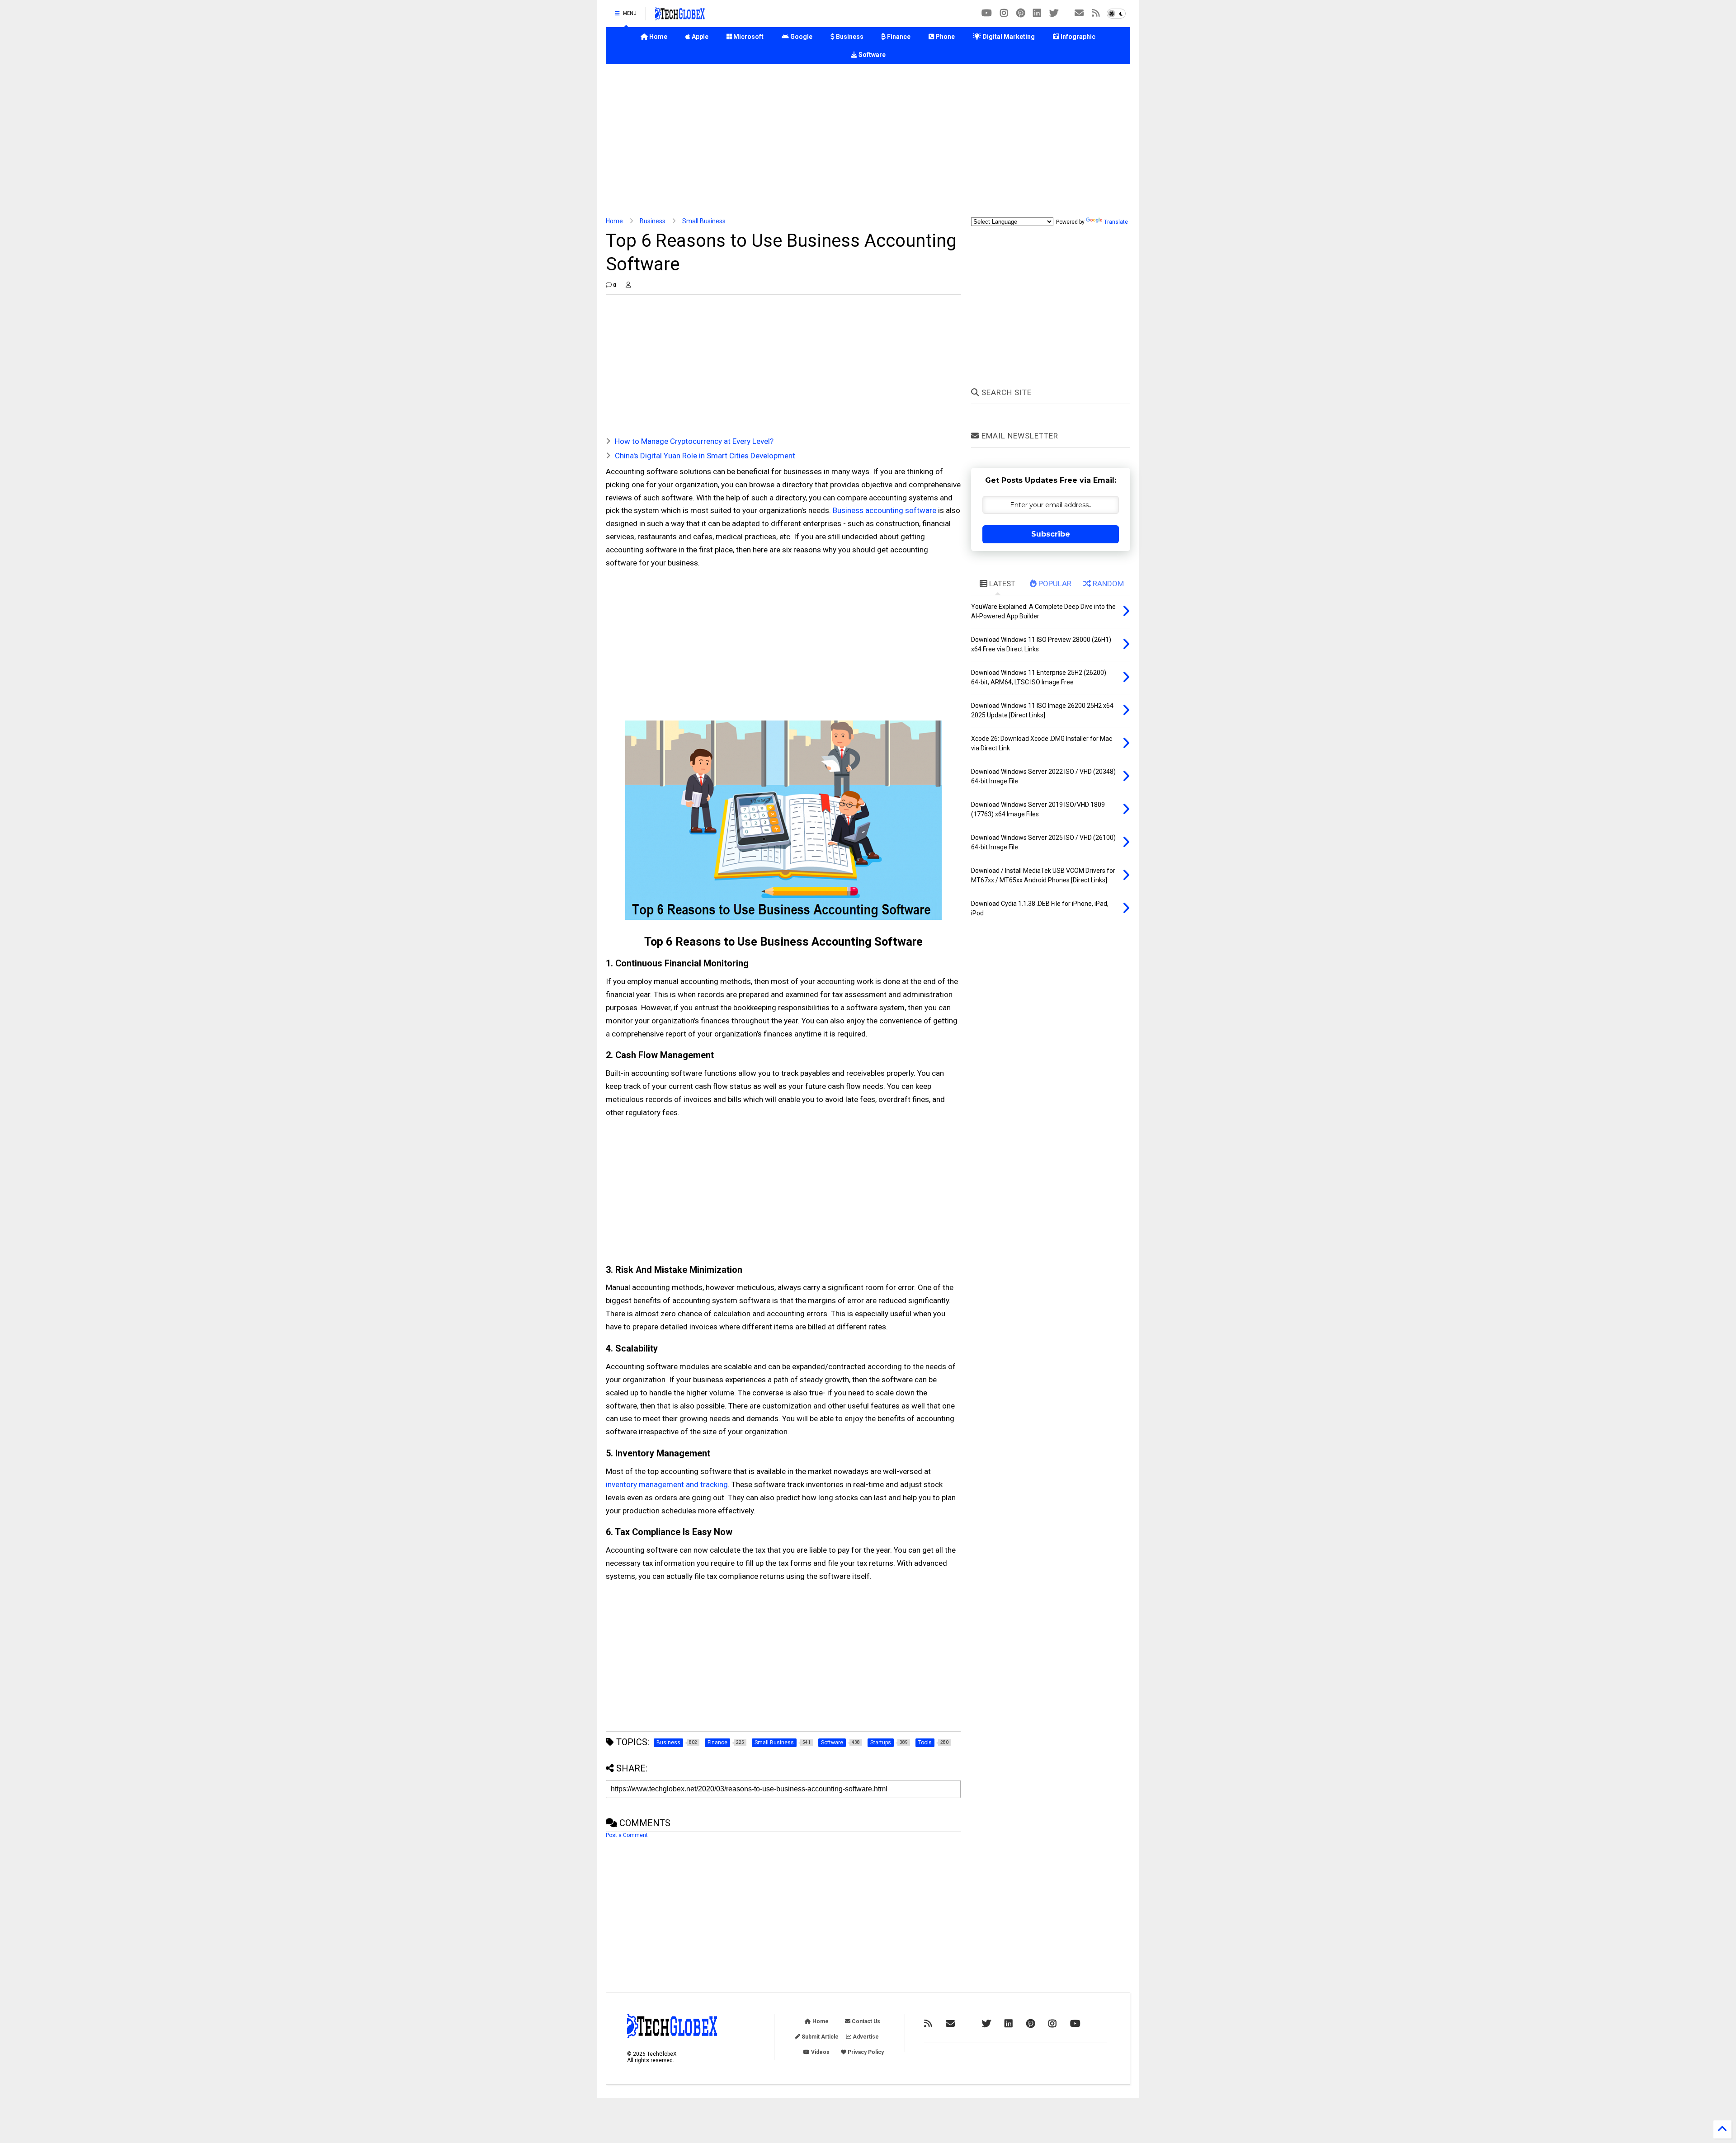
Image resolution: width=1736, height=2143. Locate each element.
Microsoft (748, 37)
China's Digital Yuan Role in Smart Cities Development (705, 456)
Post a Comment (627, 1835)
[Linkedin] (1037, 13)
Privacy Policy (865, 2052)
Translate (1116, 222)
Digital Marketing (1008, 37)
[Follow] (1079, 13)
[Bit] (987, 13)
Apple (699, 37)
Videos (820, 2052)
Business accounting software (885, 510)
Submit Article (819, 2037)
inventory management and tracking (667, 1484)
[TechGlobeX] (680, 16)
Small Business (704, 221)
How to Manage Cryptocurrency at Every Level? (694, 441)
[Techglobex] (1096, 13)
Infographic (1077, 37)
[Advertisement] (868, 141)
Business (849, 37)
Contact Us (865, 2021)
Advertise (865, 2037)
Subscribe (1051, 534)
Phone (944, 37)
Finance (898, 37)
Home (658, 37)
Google (801, 37)
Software (871, 55)
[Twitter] (1054, 13)
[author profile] (628, 285)
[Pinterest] (1021, 13)
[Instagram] (1004, 13)
